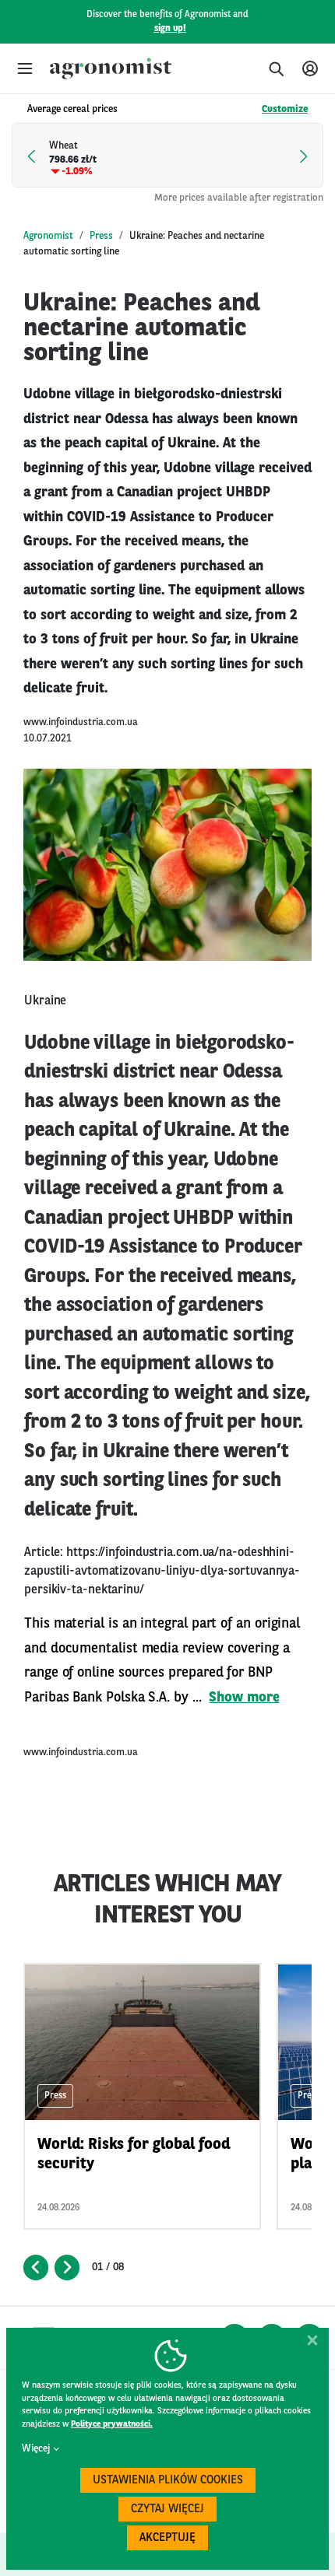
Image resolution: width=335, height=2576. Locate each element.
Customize (285, 109)
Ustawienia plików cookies (168, 2481)
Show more (244, 1698)
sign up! (170, 29)
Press (101, 236)
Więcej (36, 2449)
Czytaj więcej (167, 2509)
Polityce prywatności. (112, 2425)
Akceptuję (167, 2538)
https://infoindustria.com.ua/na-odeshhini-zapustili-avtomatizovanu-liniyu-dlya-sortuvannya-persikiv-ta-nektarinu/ (162, 1572)
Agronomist (48, 236)
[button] (25, 68)
